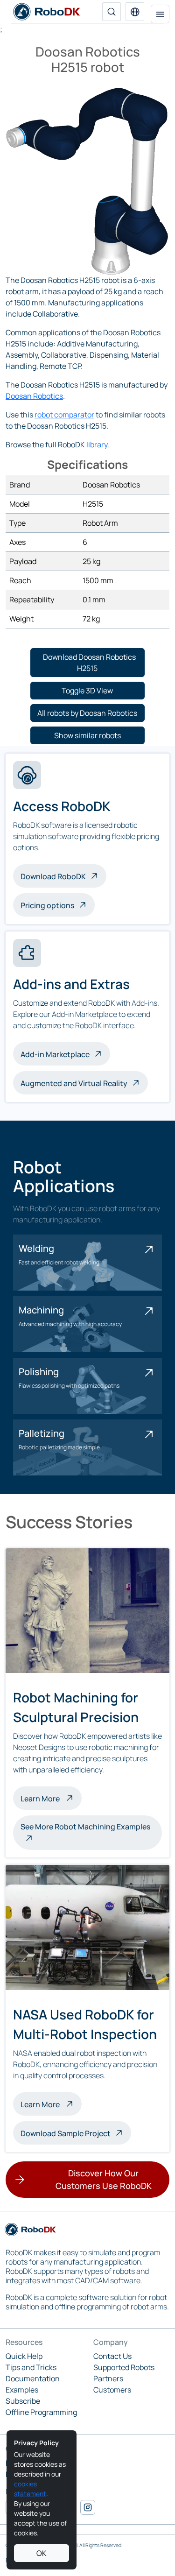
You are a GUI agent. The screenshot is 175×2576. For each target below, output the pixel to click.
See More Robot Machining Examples (85, 1827)
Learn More (51, 1798)
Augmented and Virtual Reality (74, 1083)
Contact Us (112, 2356)
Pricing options (47, 905)
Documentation (33, 2378)
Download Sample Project (66, 2133)
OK (42, 2553)
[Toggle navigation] (160, 14)
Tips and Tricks (31, 2367)
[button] (135, 12)
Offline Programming (41, 2412)
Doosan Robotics (34, 396)
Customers (112, 2390)
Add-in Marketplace (55, 1054)
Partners (108, 2378)
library (97, 445)
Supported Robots (124, 2367)
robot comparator (64, 415)
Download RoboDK (53, 876)
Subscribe (23, 2401)
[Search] (112, 12)
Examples (22, 2390)
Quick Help (24, 2356)
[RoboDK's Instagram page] (88, 2507)
